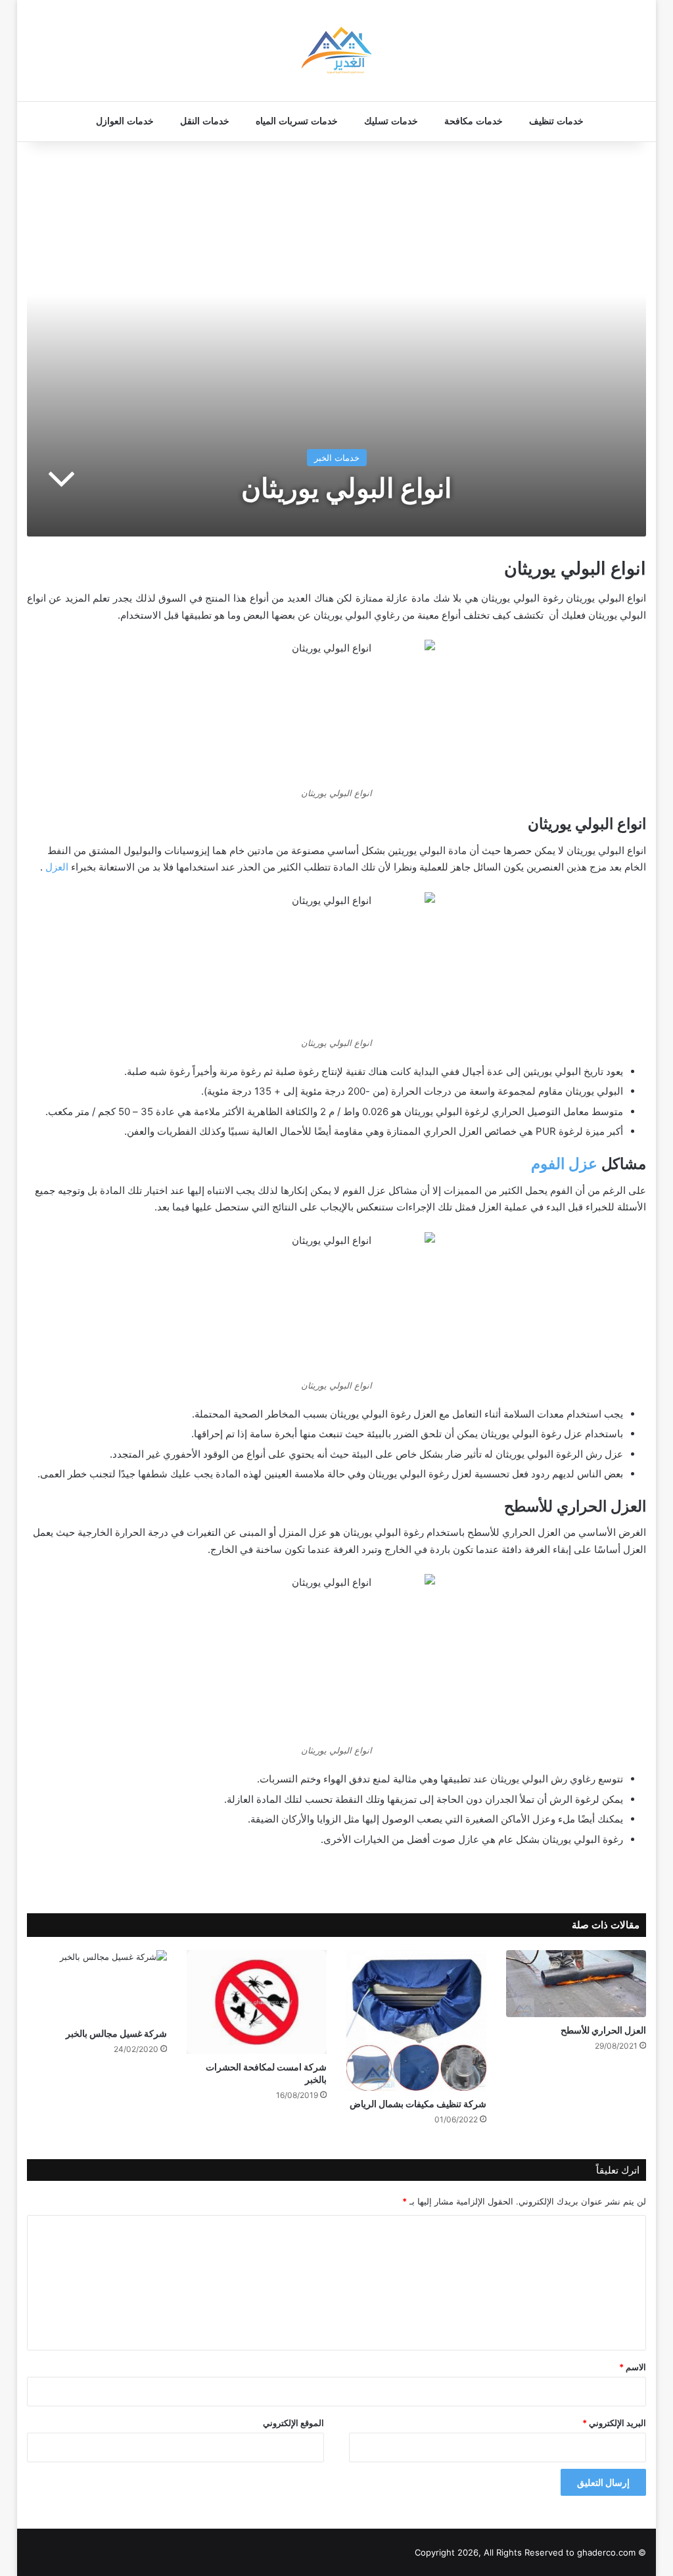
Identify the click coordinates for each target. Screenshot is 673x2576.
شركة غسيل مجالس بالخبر (116, 2033)
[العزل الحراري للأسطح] (576, 1983)
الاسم (633, 2367)
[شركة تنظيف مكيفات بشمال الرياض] (416, 2020)
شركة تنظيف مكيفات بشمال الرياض (418, 2104)
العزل (57, 867)
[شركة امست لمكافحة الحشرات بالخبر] (257, 2002)
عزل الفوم (564, 1164)
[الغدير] (336, 51)
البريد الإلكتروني (614, 2423)
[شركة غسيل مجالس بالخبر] (97, 1985)
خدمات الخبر (337, 458)
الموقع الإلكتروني (293, 2423)
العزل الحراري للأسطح (603, 2030)
